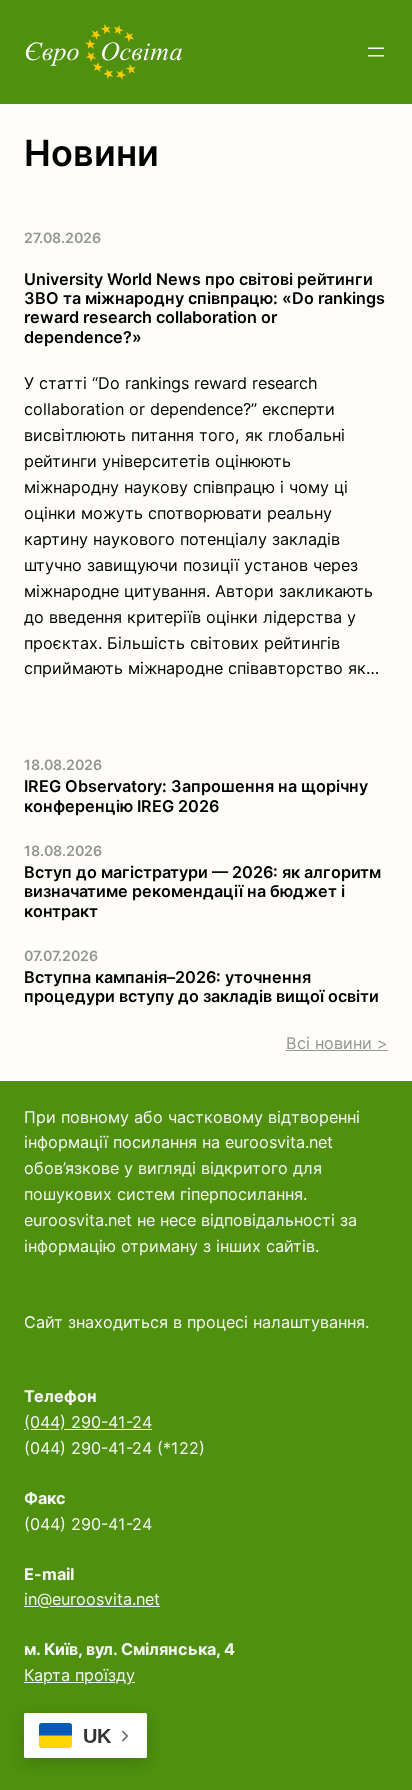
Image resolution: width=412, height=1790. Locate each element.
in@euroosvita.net (92, 1599)
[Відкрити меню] (376, 52)
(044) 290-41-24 (88, 1422)
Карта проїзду (79, 1675)
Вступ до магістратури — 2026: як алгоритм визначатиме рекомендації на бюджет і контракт (202, 892)
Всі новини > (337, 1043)
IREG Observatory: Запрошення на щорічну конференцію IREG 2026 (196, 796)
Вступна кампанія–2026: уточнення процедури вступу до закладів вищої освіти (201, 987)
